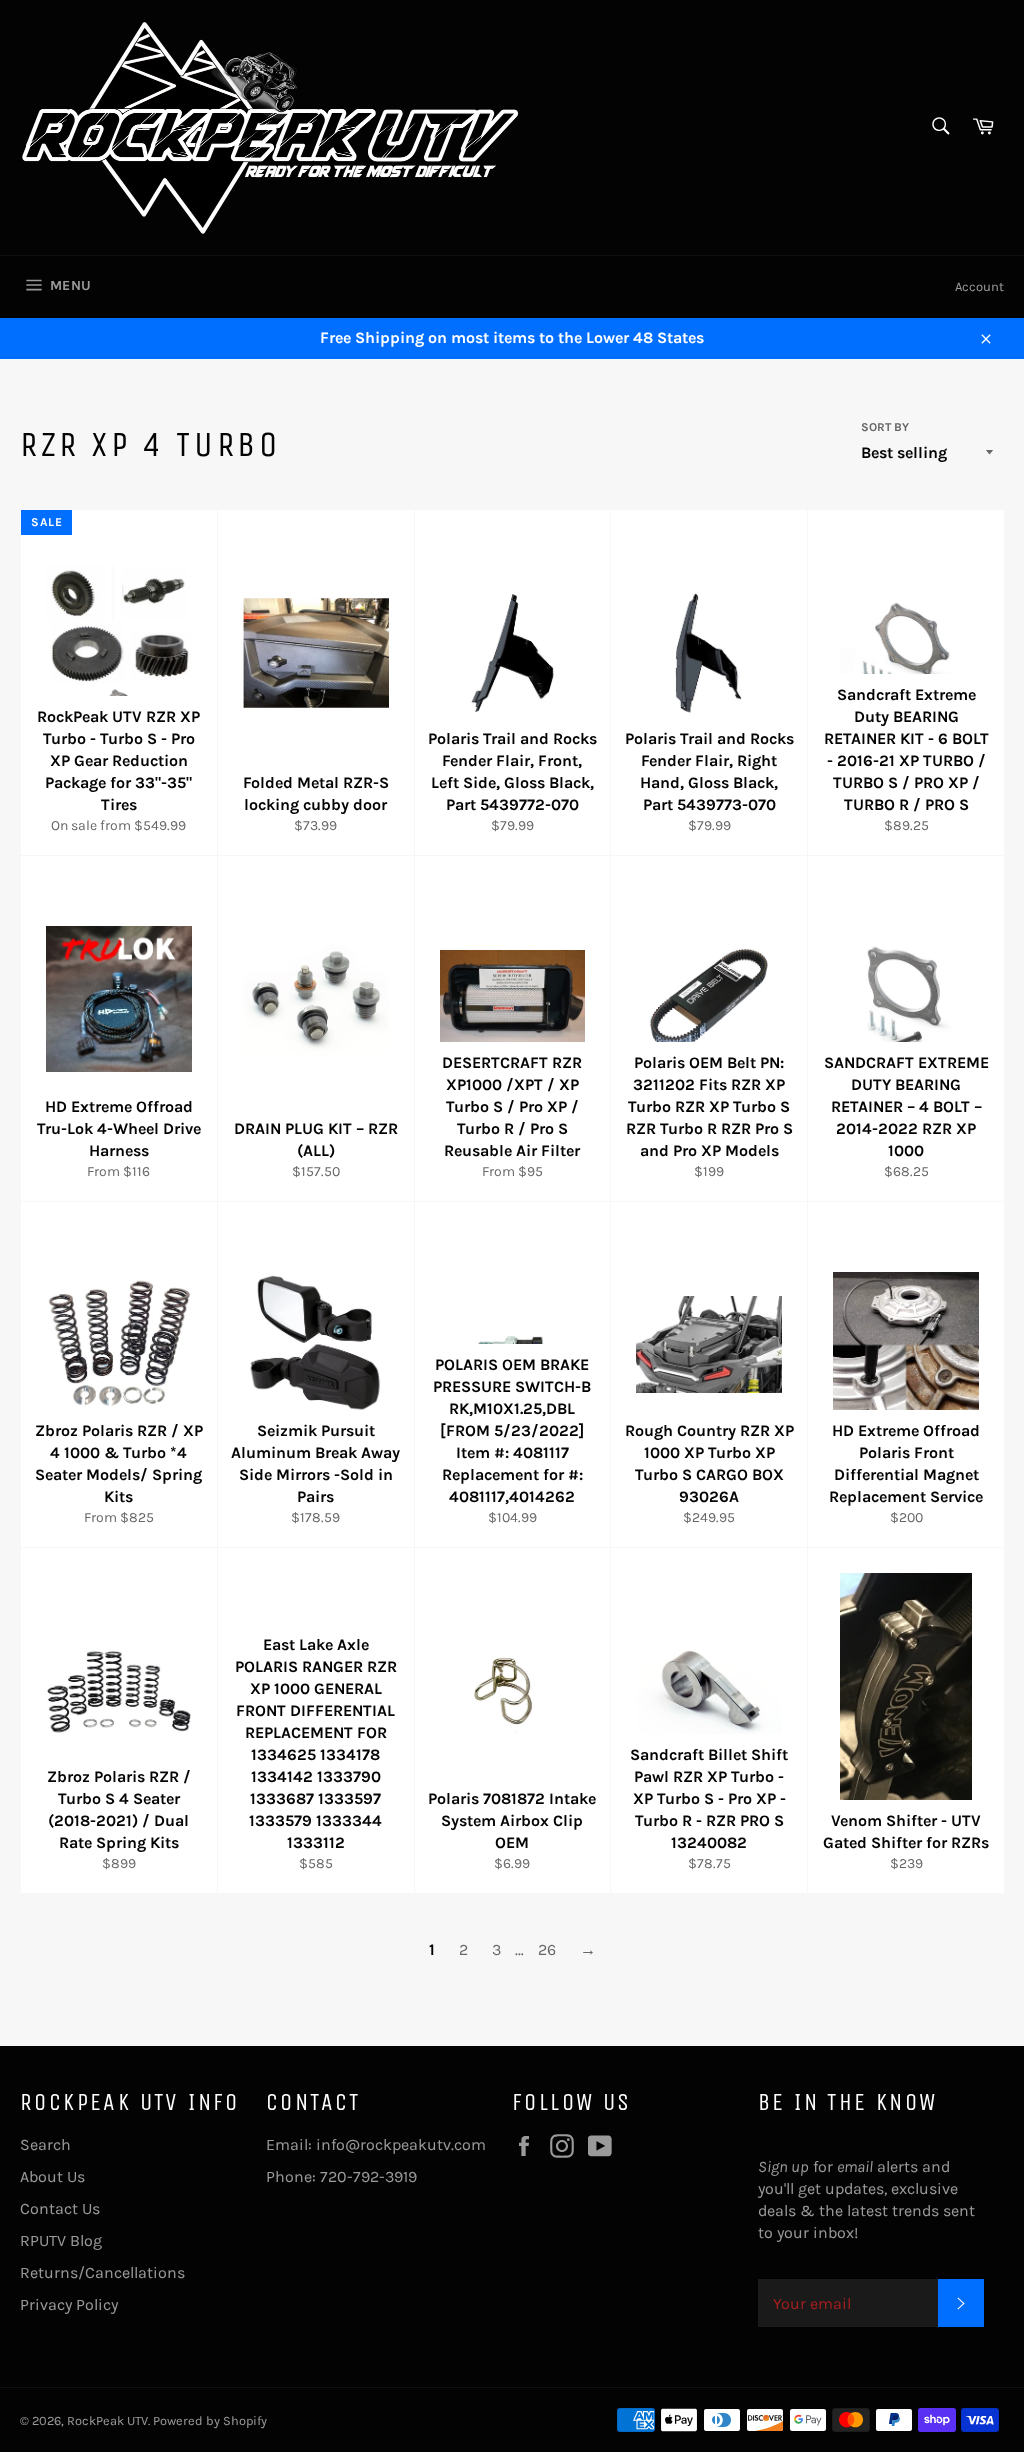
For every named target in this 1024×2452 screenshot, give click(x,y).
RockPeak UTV (107, 2420)
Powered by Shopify (210, 2420)
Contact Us (60, 2208)
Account (979, 286)
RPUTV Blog (61, 2240)
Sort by (885, 427)
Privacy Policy (69, 2304)
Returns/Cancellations (102, 2272)
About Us (52, 2176)
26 (547, 1949)
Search (45, 2144)
